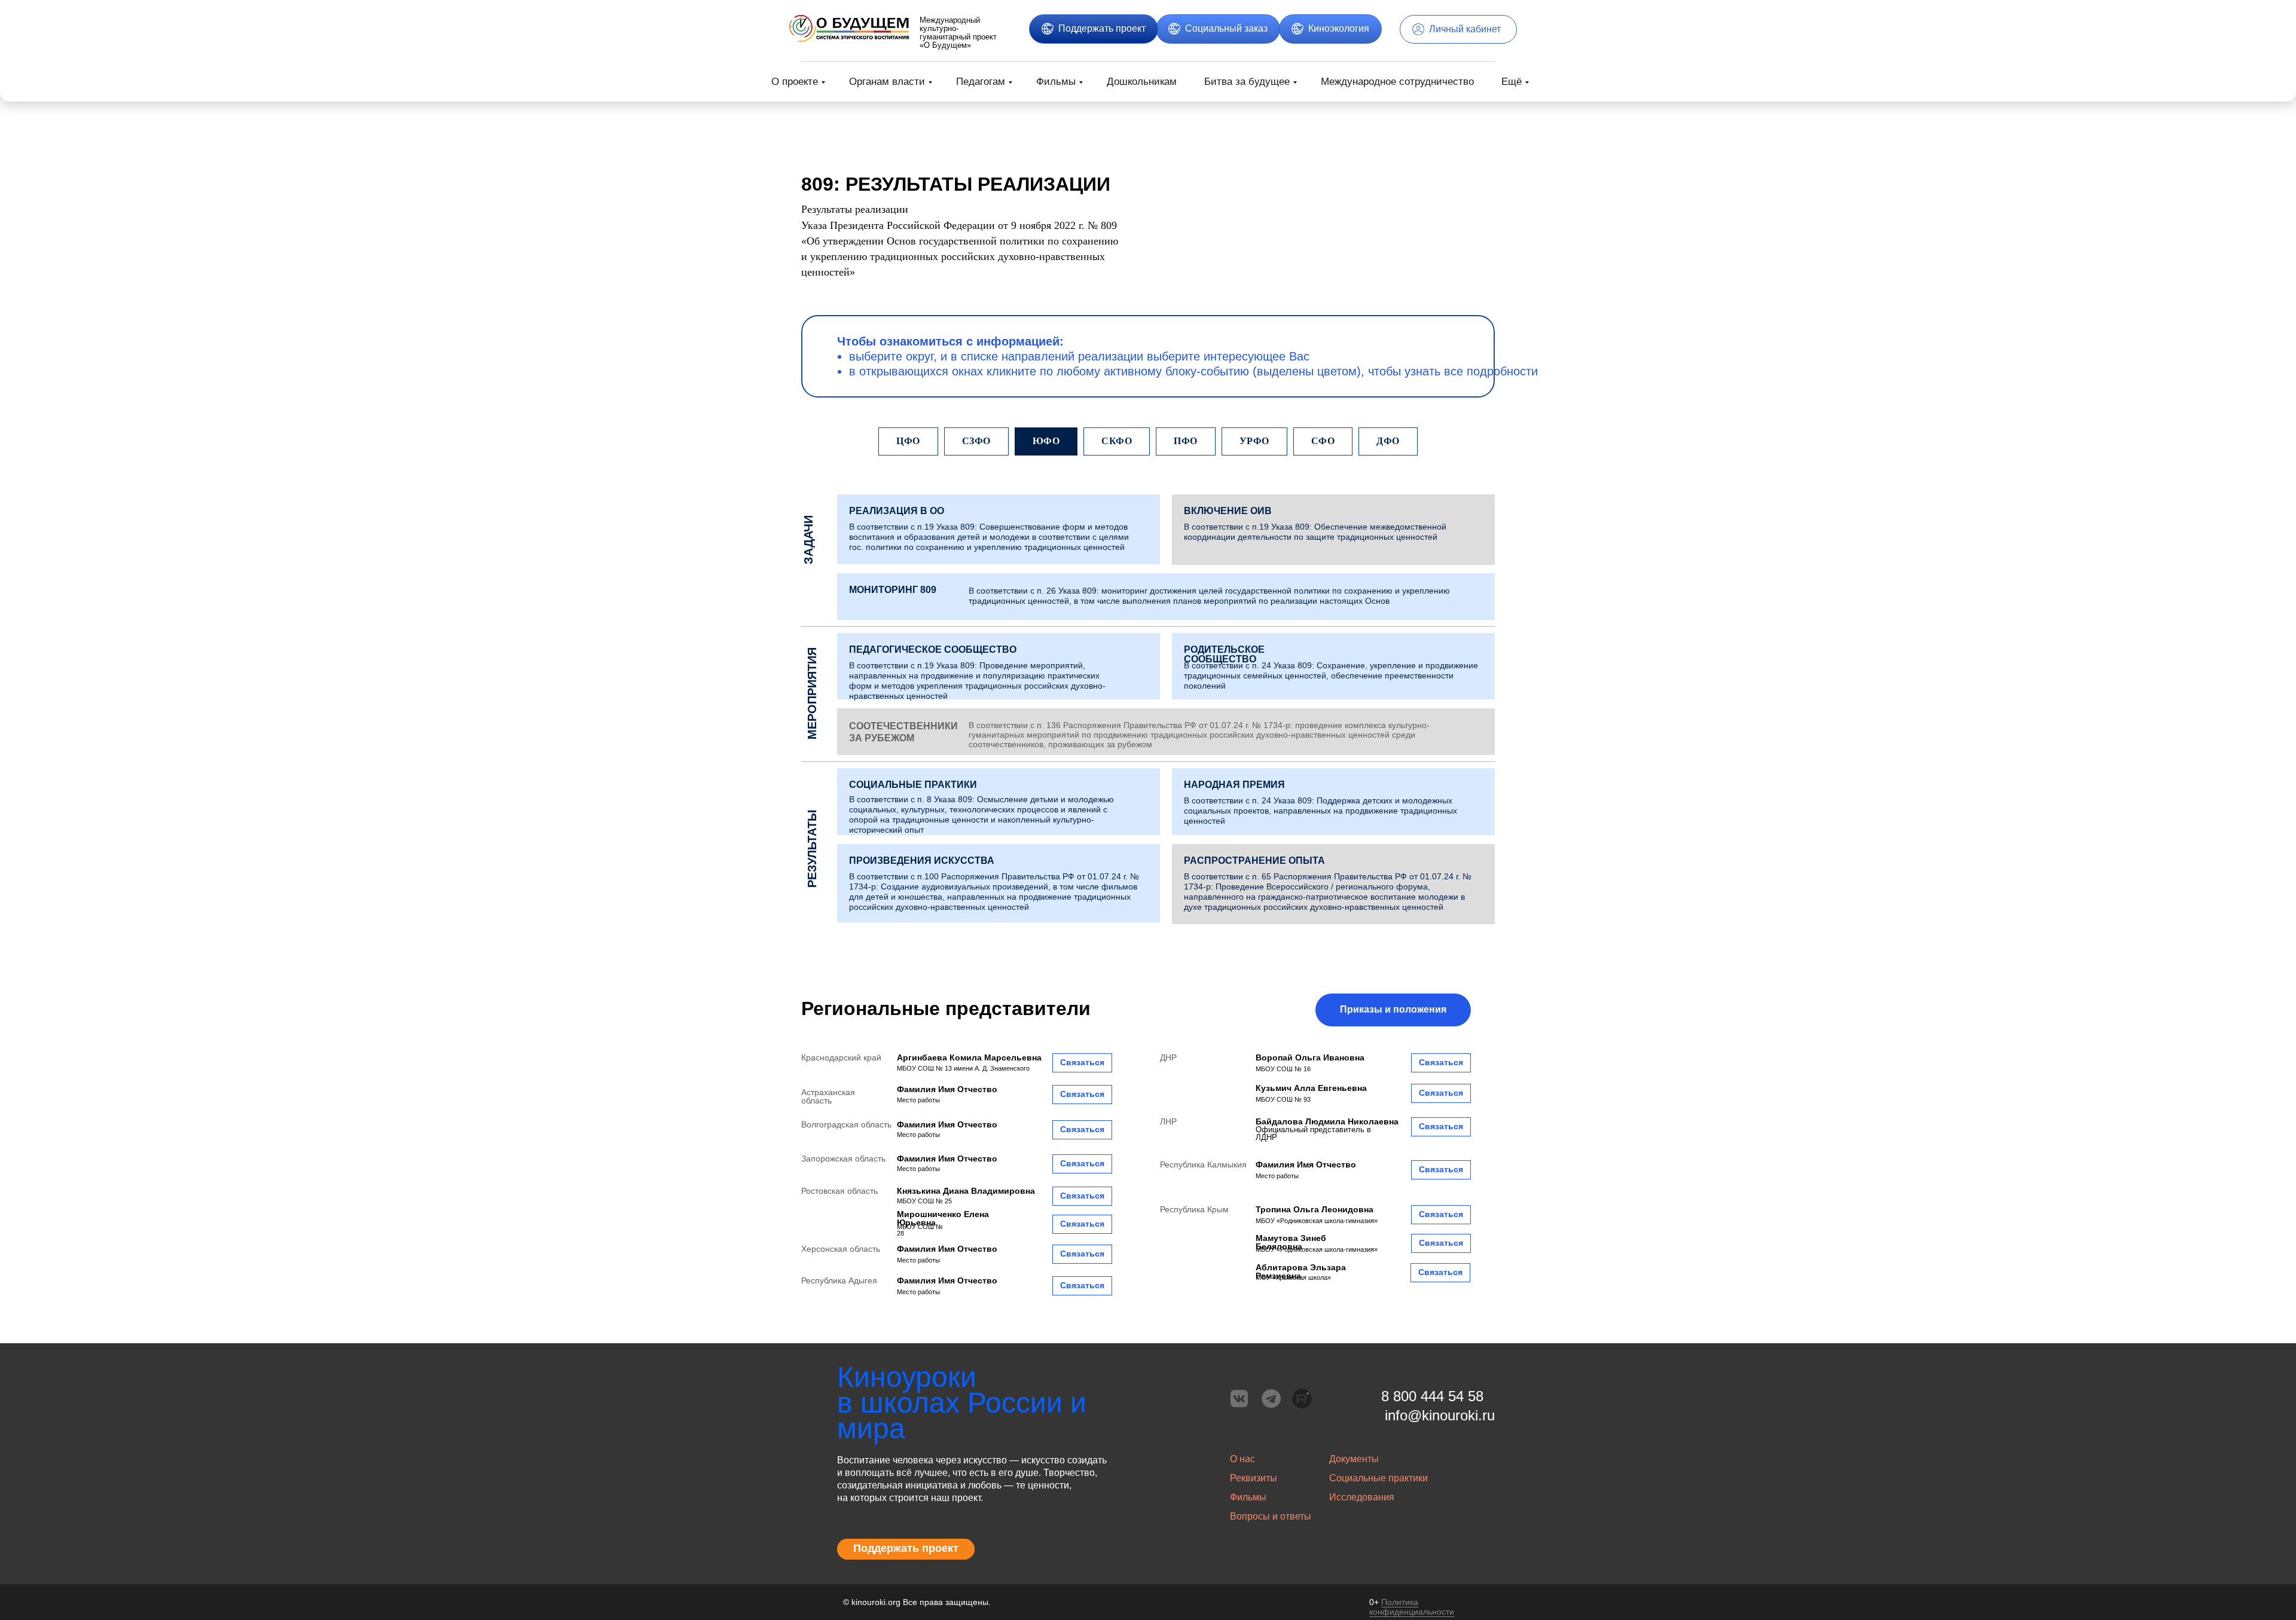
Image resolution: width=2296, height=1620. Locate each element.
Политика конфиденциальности (1412, 1607)
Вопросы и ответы (1271, 1516)
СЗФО (976, 441)
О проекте (795, 82)
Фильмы (1056, 82)
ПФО (1186, 441)
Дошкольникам (1142, 82)
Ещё (1512, 82)
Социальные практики (1378, 1478)
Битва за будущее (1247, 82)
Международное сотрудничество (1397, 82)
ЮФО (1046, 441)
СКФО (1117, 441)
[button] (897, 511)
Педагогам (981, 82)
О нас (1242, 1459)
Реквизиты (1254, 1478)
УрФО (1254, 441)
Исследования (1362, 1497)
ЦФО (908, 441)
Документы (1354, 1459)
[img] (849, 28)
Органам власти (887, 82)
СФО (1323, 441)
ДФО (1388, 441)
